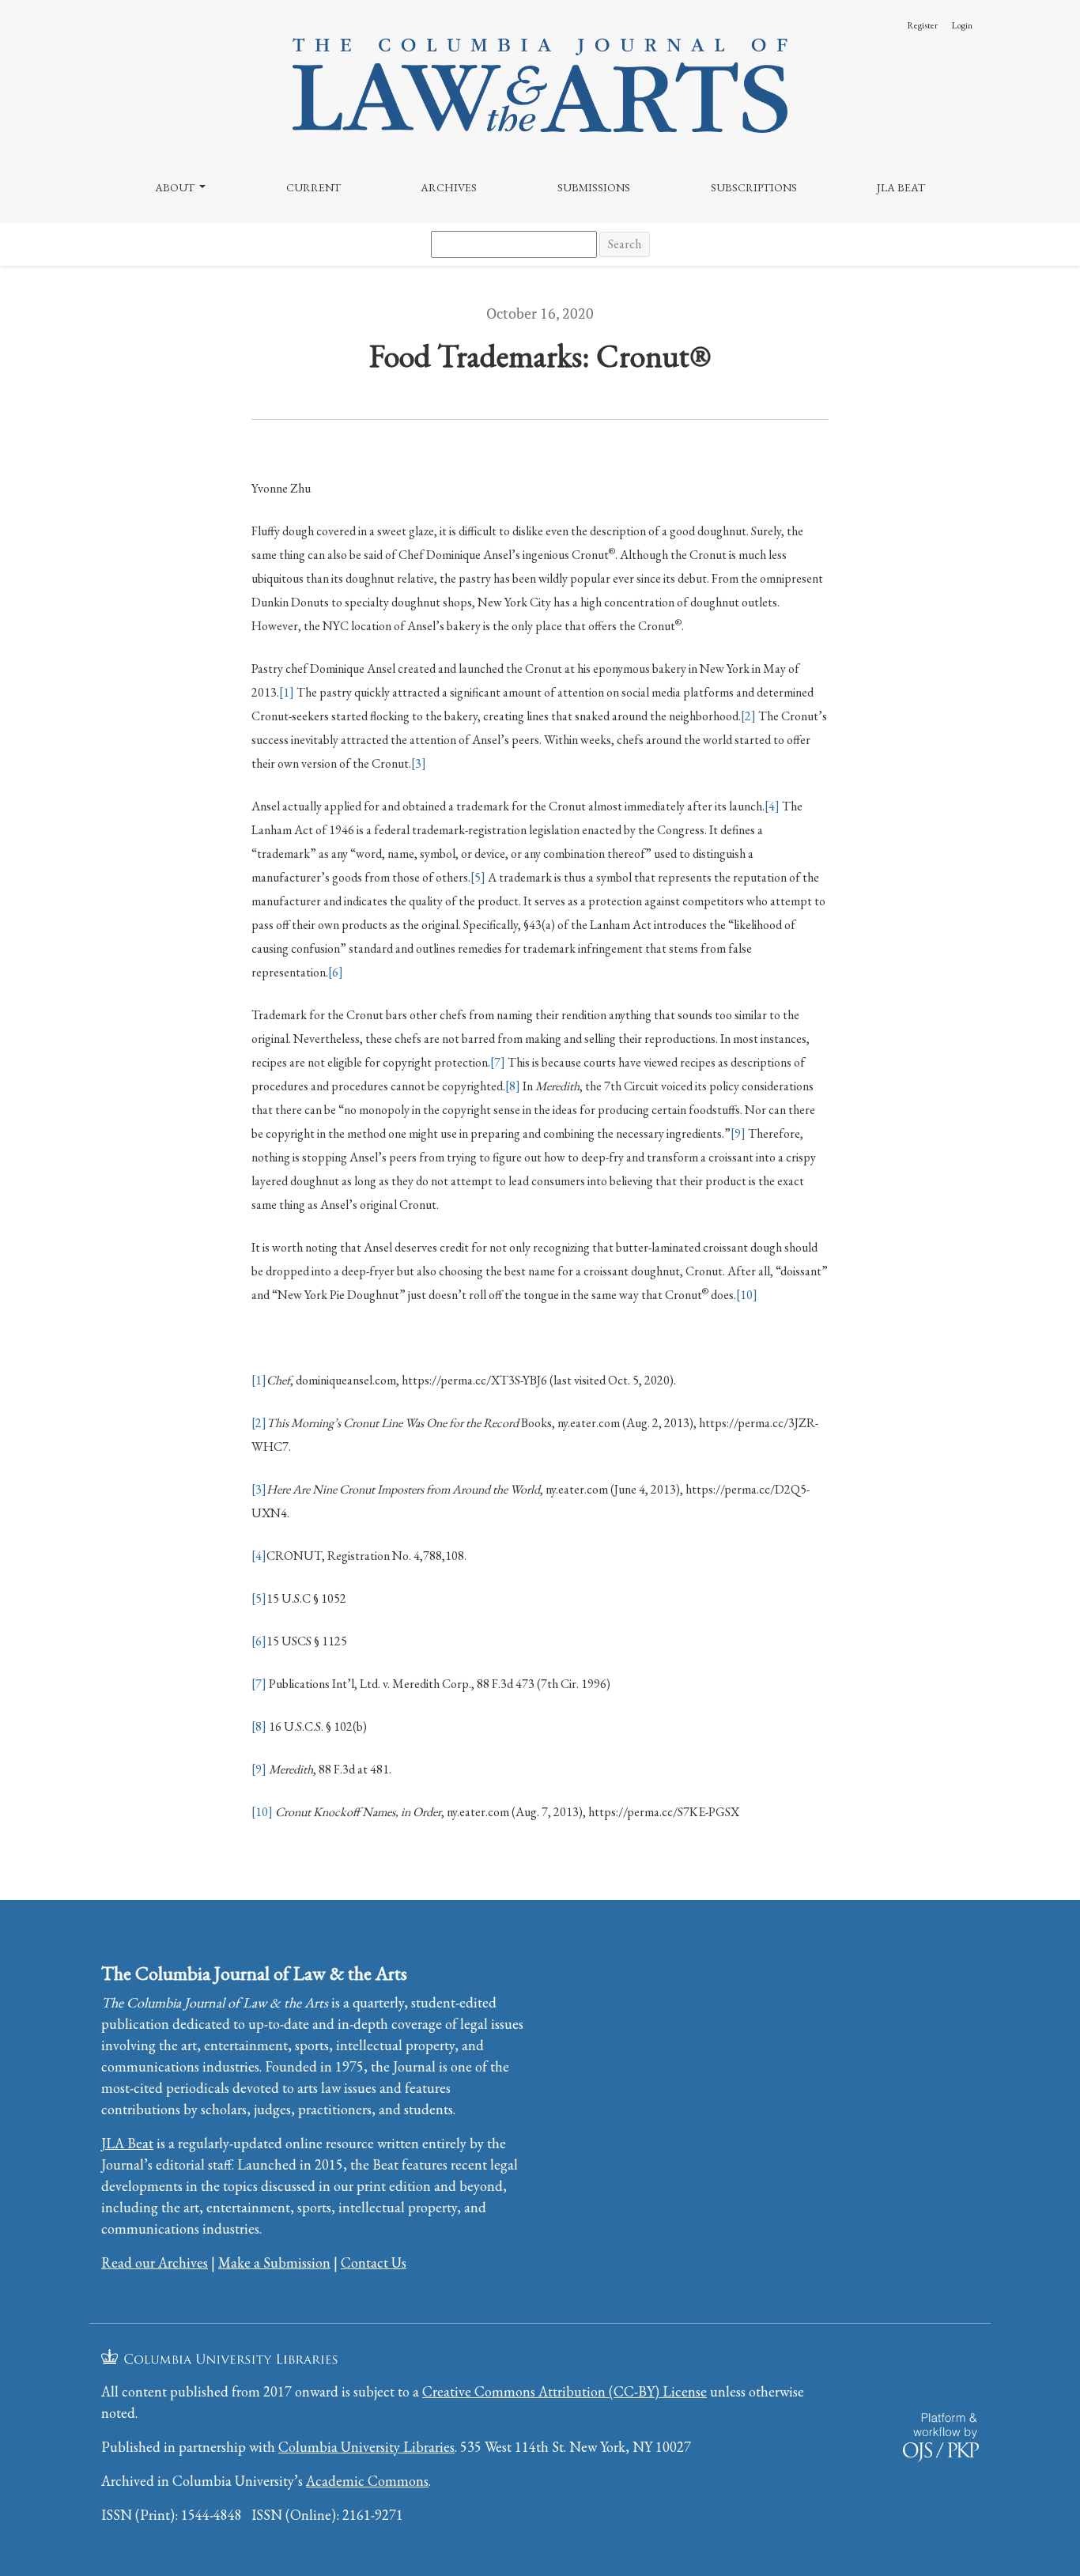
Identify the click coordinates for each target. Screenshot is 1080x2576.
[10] (747, 1295)
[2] (748, 716)
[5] (478, 877)
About (176, 187)
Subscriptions (754, 187)
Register (922, 25)
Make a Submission (274, 2262)
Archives (449, 187)
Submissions (594, 187)
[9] (738, 1133)
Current (313, 187)
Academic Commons (367, 2481)
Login (962, 25)
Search (625, 244)
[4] (772, 806)
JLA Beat (901, 187)
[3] (419, 763)
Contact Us (374, 2262)
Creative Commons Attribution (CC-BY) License (565, 2391)
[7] (498, 1062)
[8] (513, 1086)
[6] (336, 972)
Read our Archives (155, 2262)
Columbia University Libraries (366, 2447)
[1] (287, 692)
